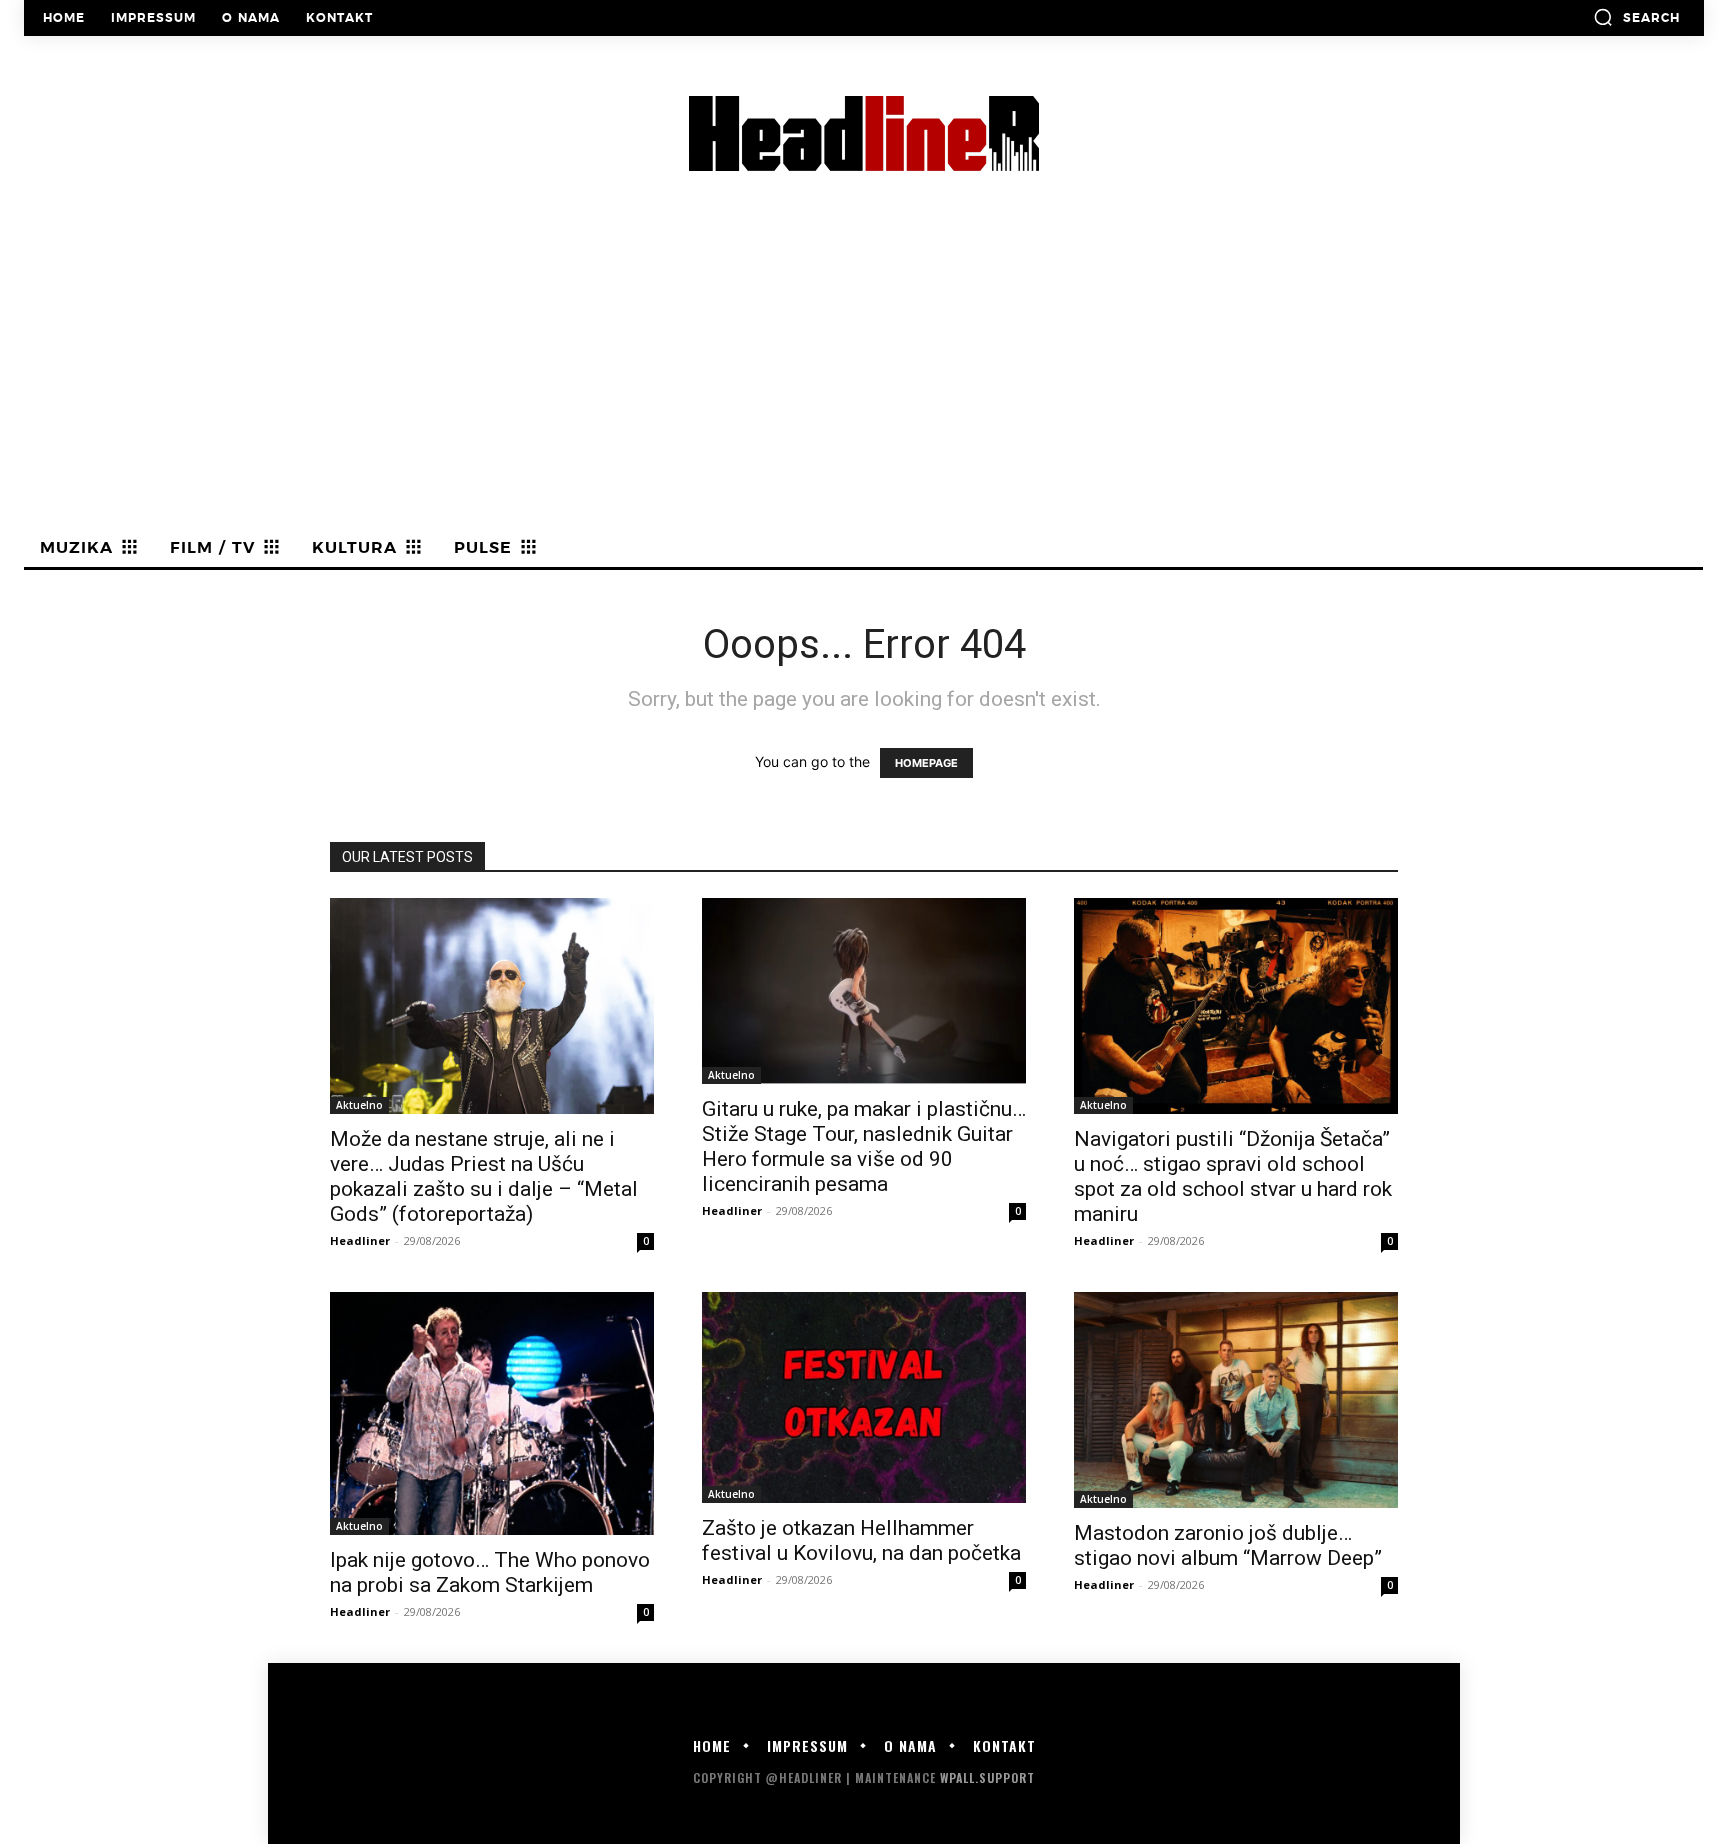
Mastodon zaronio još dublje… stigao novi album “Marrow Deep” (1228, 1545)
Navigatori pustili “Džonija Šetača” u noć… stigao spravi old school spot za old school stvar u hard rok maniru (1233, 1176)
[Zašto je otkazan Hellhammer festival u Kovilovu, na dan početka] (864, 1397)
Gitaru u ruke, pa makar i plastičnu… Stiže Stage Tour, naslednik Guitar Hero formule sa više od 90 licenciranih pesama (864, 1146)
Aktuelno (359, 1105)
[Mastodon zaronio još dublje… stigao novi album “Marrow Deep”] (1236, 1400)
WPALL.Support (987, 1777)
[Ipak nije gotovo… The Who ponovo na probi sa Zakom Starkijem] (492, 1413)
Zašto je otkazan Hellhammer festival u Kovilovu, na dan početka (861, 1540)
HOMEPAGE (926, 763)
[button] (1636, 17)
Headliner (360, 1240)
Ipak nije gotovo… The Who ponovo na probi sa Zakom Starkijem (490, 1572)
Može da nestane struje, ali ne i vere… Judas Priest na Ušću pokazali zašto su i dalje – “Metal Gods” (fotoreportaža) (484, 1176)
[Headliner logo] (864, 133)
